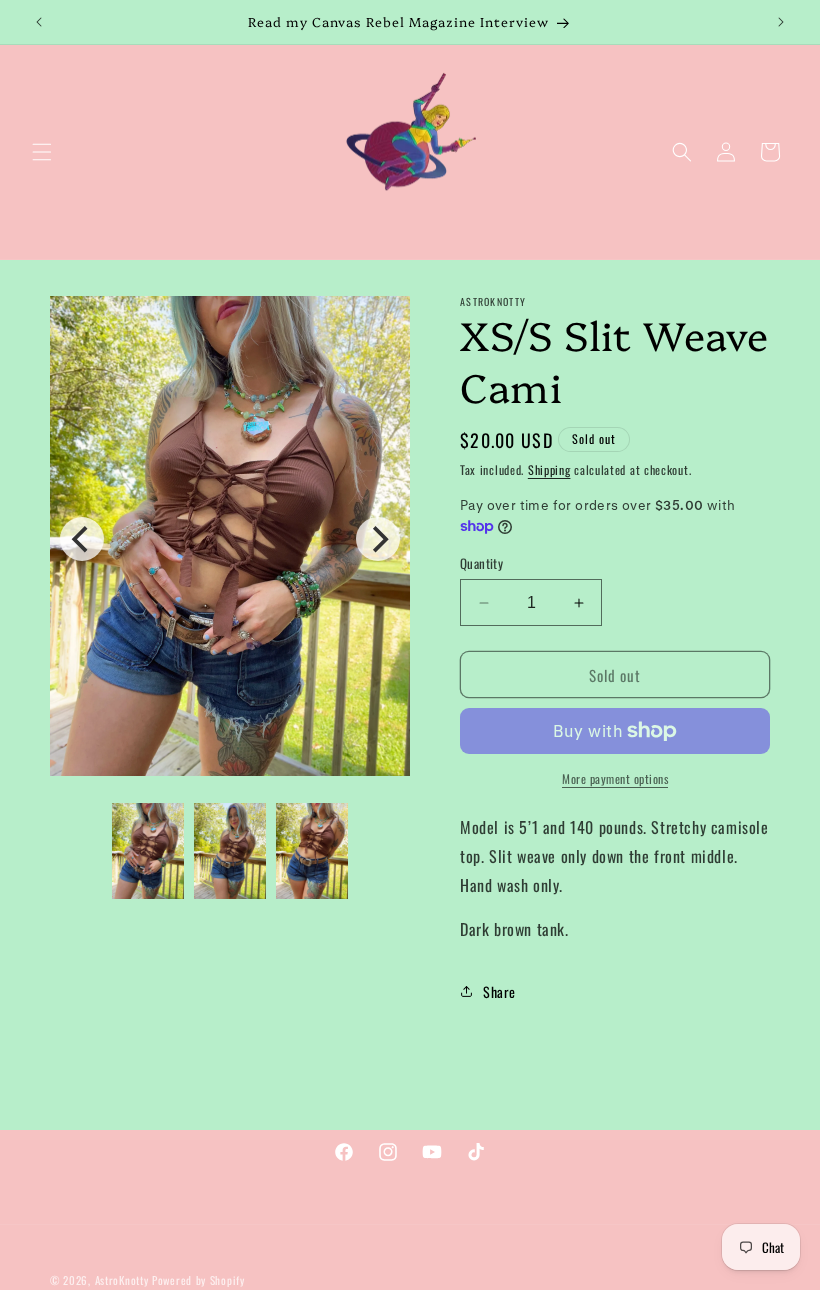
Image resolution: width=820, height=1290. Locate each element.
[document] (230, 540)
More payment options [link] (615, 778)
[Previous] (82, 539)
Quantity (481, 563)
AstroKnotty (122, 1280)
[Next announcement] (781, 22)
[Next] (378, 539)
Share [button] (499, 991)
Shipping (549, 469)
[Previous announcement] (39, 22)
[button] (42, 152)
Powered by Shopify (198, 1280)
